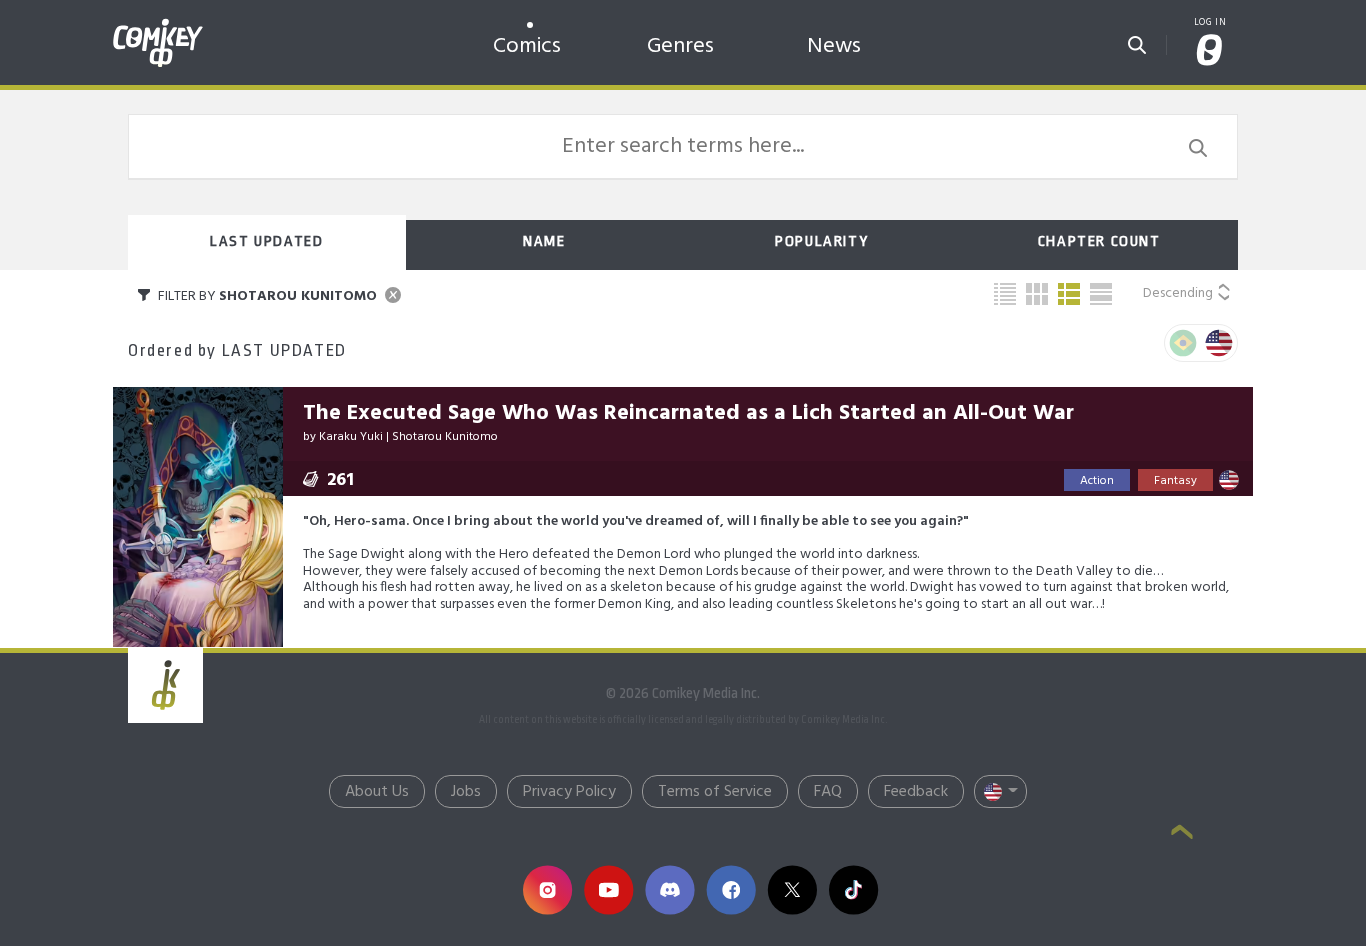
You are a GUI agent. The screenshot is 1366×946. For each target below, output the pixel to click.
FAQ (828, 792)
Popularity (821, 241)
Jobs (466, 792)
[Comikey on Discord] (669, 889)
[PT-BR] (1183, 343)
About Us (377, 792)
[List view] (1069, 294)
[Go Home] (158, 24)
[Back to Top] (1182, 834)
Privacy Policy (569, 792)
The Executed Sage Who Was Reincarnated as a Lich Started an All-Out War (688, 413)
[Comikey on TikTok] (853, 889)
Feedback (916, 792)
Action (1097, 481)
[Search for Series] (1137, 39)
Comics (527, 46)
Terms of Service (715, 792)
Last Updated (266, 241)
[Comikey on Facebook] (730, 889)
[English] (1219, 343)
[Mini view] (1005, 294)
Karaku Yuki (351, 437)
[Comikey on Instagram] (547, 889)
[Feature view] (1101, 294)
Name (544, 241)
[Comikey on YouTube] (608, 889)
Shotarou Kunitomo (445, 437)
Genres (680, 46)
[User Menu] (1210, 51)
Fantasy (1175, 481)
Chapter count (1099, 241)
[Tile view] (1037, 294)
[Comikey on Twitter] (791, 889)
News (834, 46)
